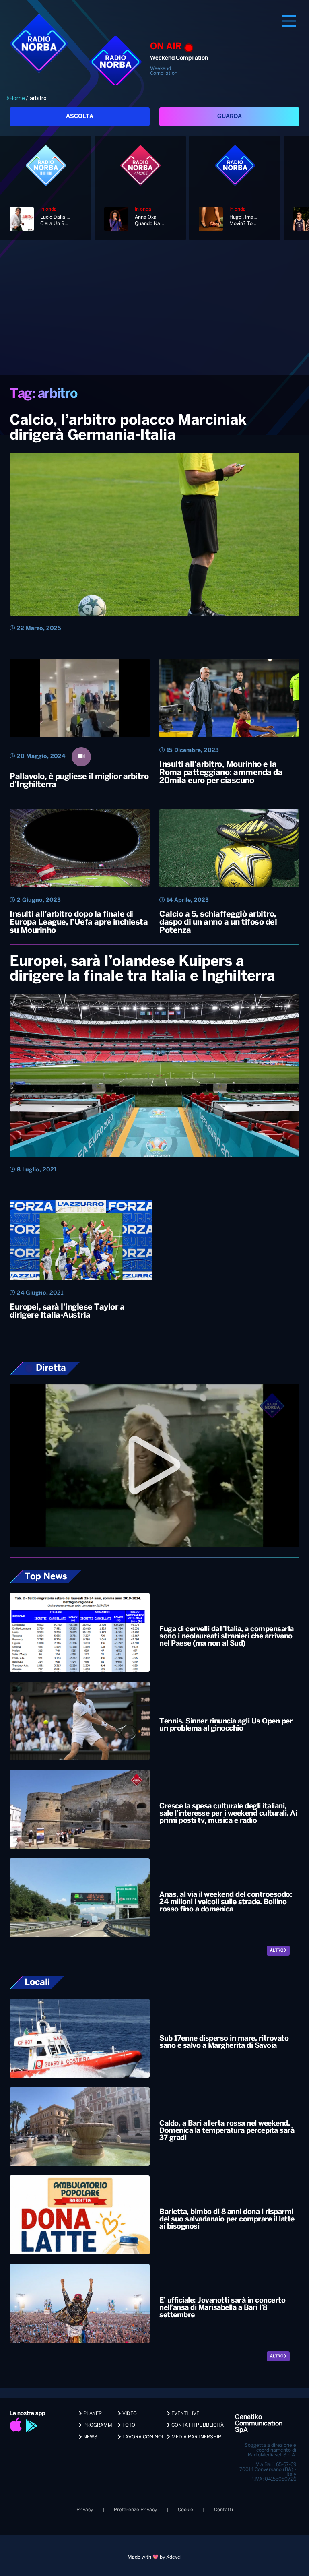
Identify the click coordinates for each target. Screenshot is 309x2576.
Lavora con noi (142, 2437)
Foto (128, 2425)
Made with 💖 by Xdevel (154, 2557)
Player (92, 2414)
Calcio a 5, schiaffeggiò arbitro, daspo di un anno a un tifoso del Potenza (218, 922)
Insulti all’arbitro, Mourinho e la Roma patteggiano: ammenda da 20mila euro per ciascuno (221, 773)
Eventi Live (185, 2414)
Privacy (85, 2510)
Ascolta (80, 117)
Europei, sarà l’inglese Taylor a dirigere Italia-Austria (67, 1311)
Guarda (230, 117)
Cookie (185, 2510)
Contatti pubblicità (197, 2425)
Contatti (224, 2510)
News (90, 2437)
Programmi (98, 2425)
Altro (277, 1951)
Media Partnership (196, 2437)
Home (17, 98)
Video (129, 2414)
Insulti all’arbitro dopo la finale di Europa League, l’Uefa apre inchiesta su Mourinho (79, 922)
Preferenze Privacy (135, 2510)
